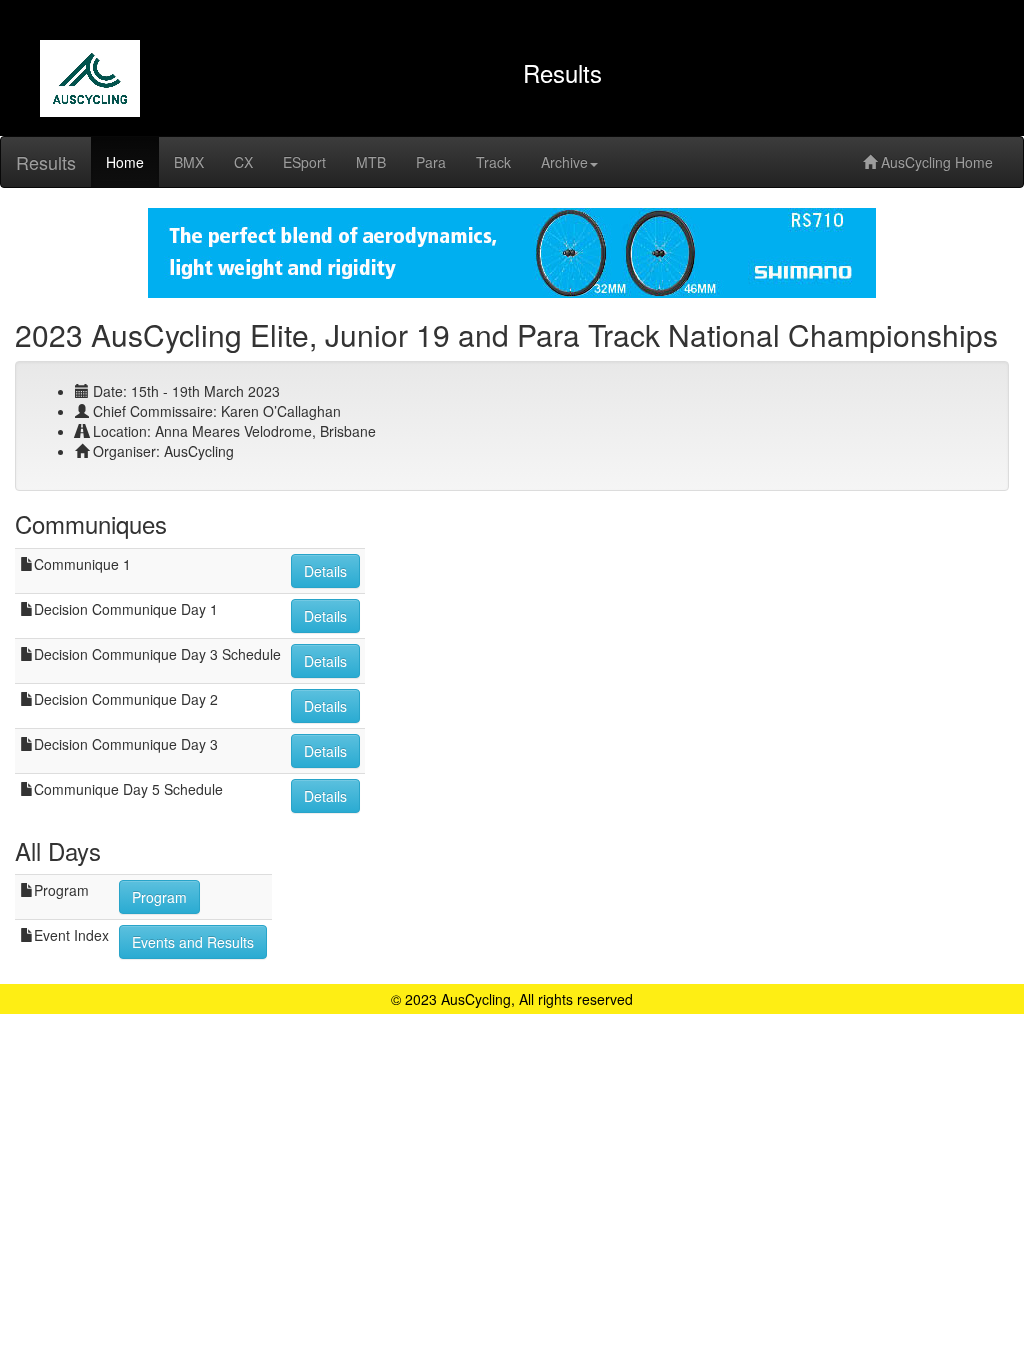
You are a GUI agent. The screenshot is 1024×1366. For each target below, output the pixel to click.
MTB (371, 162)
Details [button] (325, 571)
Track (493, 162)
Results (46, 162)
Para (431, 162)
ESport (304, 162)
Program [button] (159, 897)
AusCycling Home (935, 162)
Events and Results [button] (193, 942)
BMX (189, 162)
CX (243, 162)
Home (125, 162)
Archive (564, 162)
